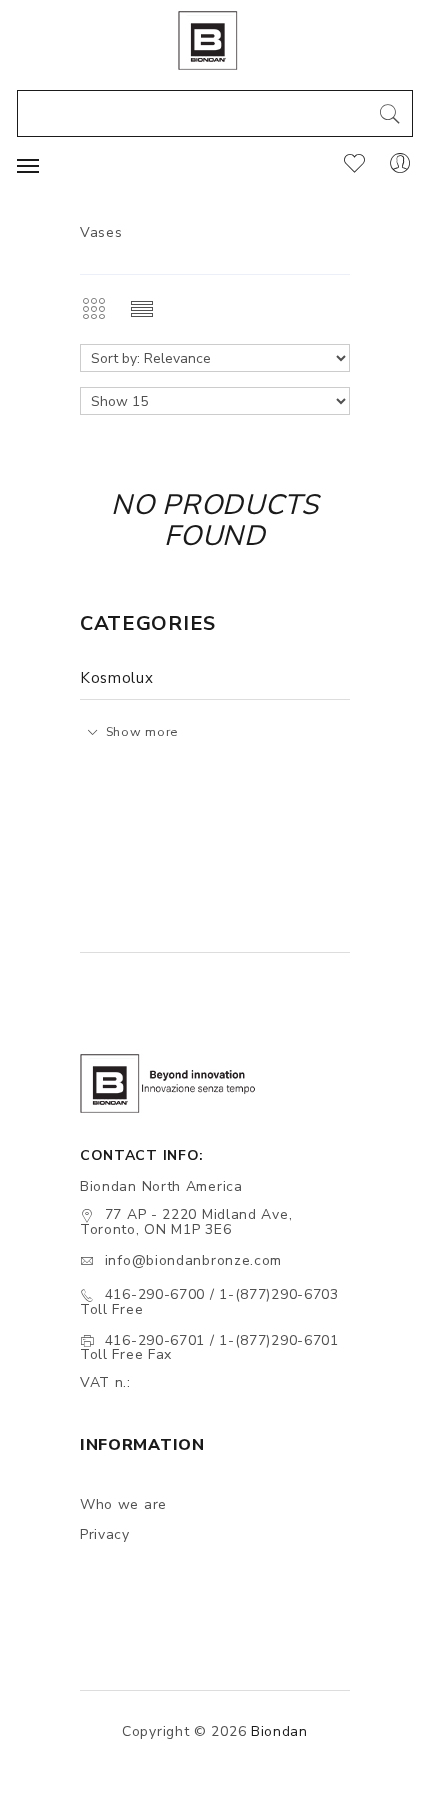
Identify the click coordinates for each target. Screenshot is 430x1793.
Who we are (123, 1504)
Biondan (279, 1731)
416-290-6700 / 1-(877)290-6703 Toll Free (209, 1302)
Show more (142, 731)
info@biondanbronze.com (193, 1260)
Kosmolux (117, 678)
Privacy (105, 1534)
